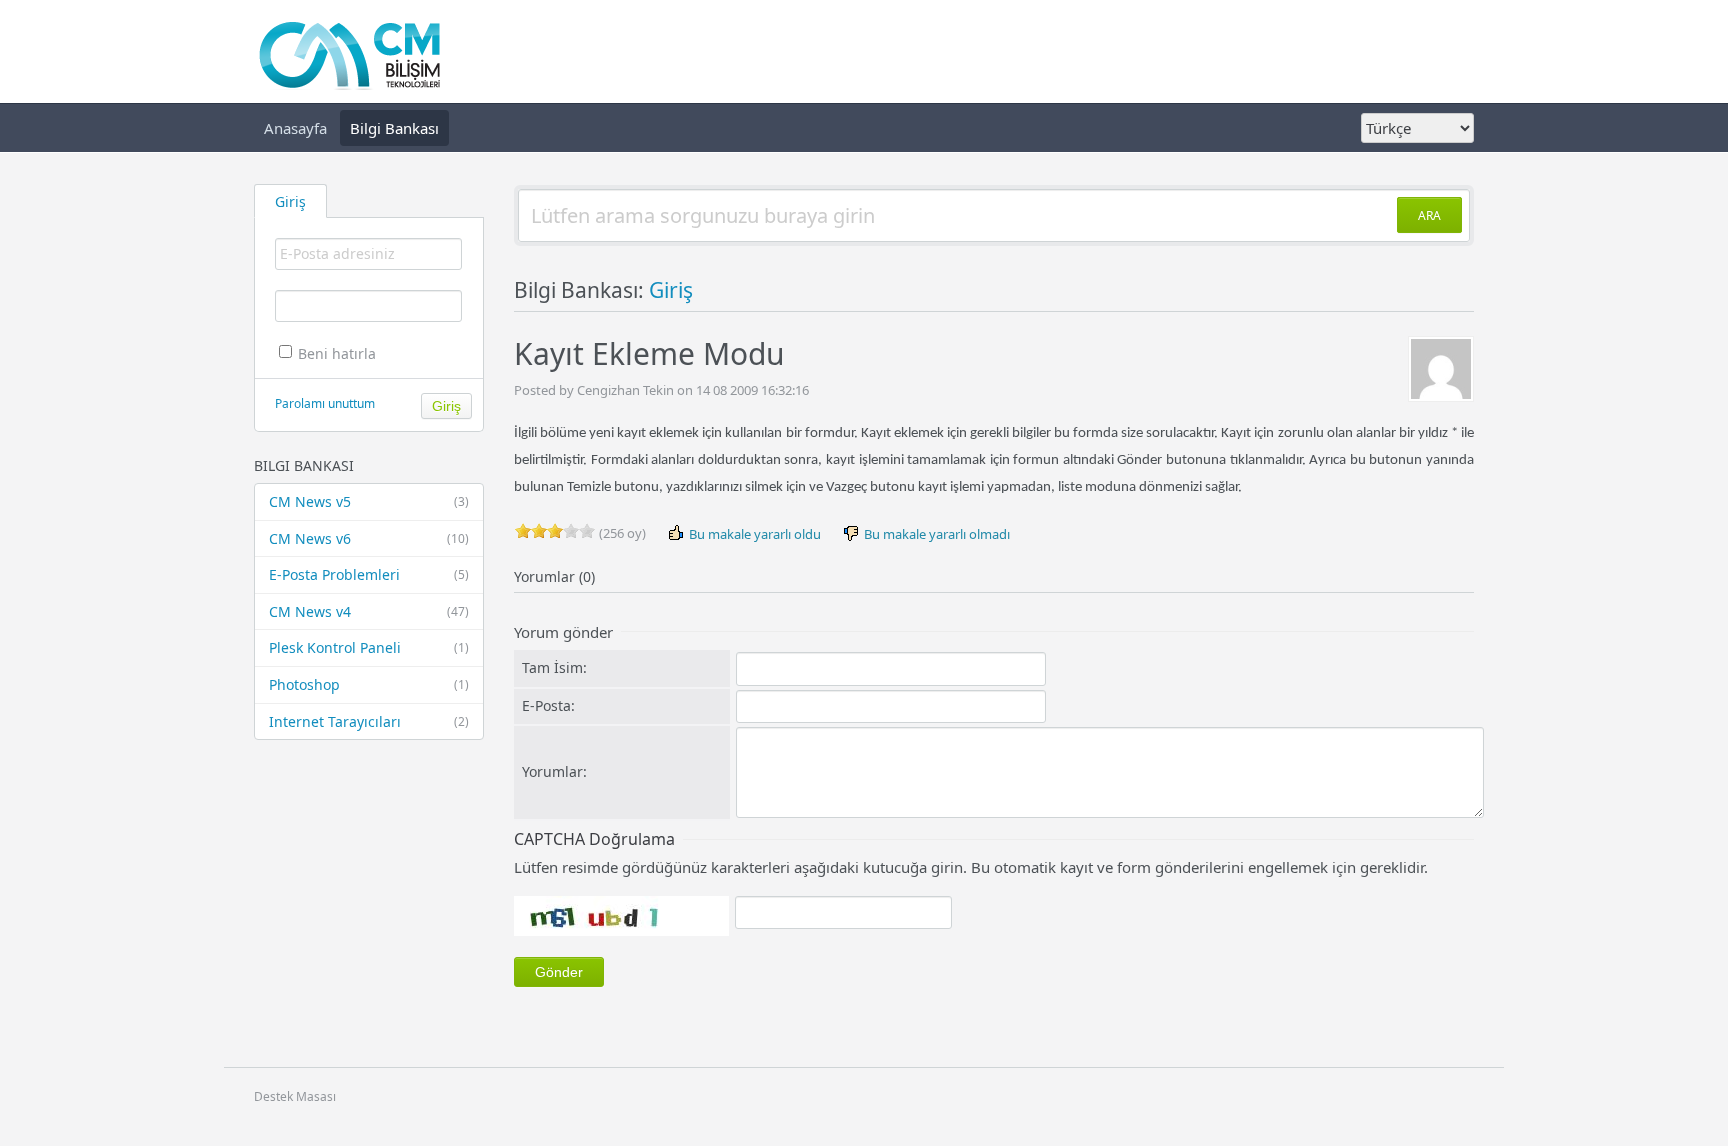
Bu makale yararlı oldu (753, 534)
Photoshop (369, 684)
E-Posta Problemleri (369, 574)
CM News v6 (369, 538)
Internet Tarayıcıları (369, 721)
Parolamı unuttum (325, 403)
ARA (1429, 215)
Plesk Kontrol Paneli (369, 647)
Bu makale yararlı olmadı (935, 534)
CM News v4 (369, 611)
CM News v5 (369, 501)
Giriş (671, 290)
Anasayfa (295, 128)
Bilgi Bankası (394, 128)
